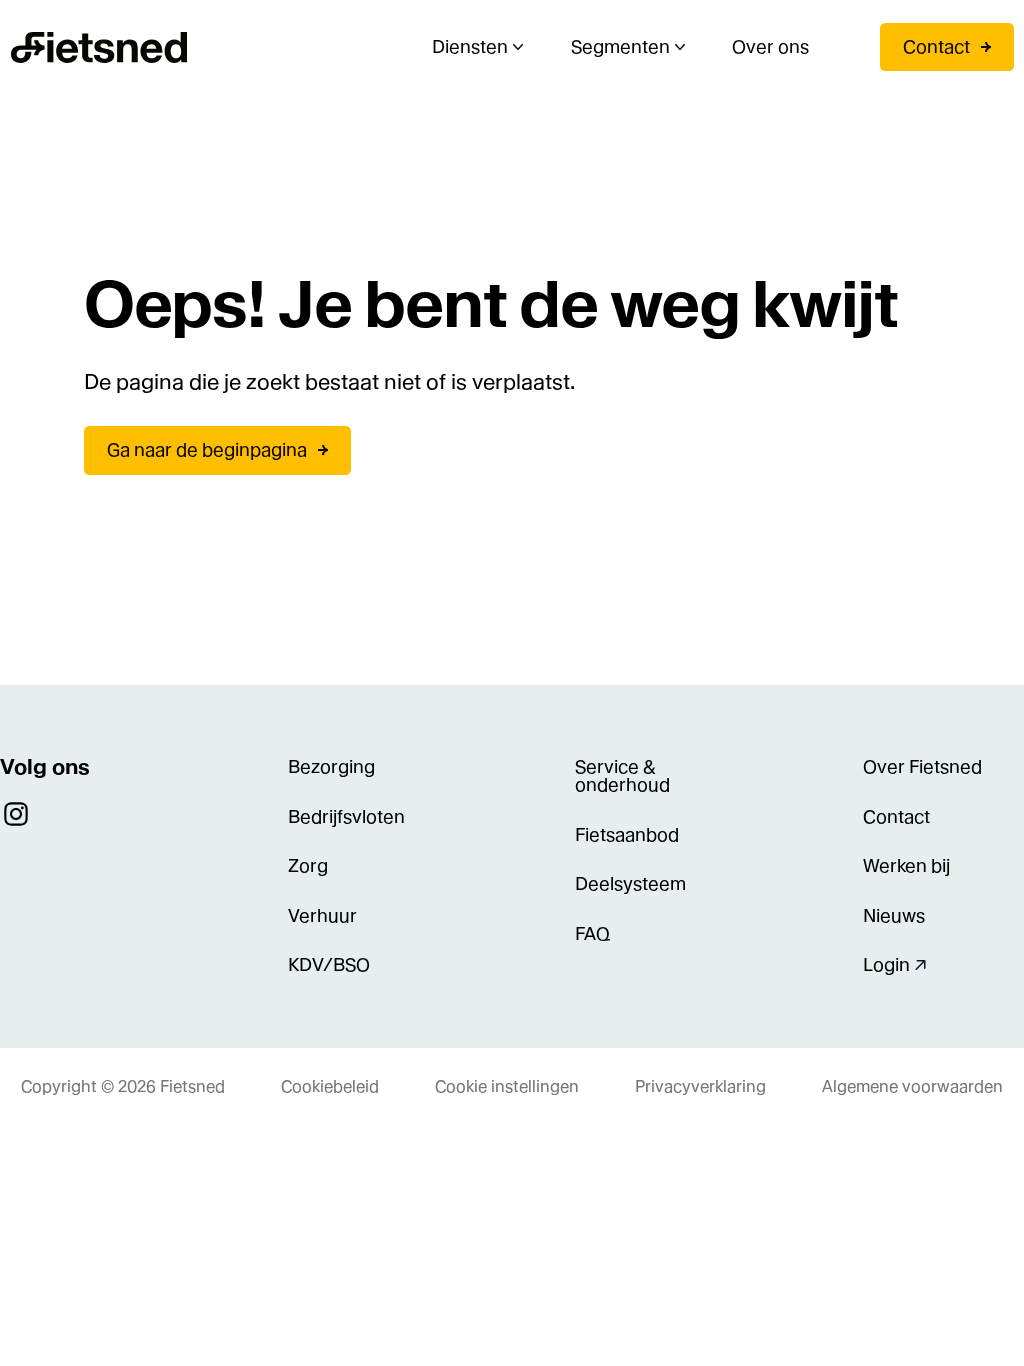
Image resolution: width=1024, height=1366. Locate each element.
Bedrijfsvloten (346, 816)
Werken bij (906, 865)
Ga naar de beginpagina (207, 449)
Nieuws (894, 915)
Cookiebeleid (330, 1086)
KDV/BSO (329, 964)
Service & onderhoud (622, 775)
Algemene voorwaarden (912, 1086)
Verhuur (322, 915)
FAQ (592, 933)
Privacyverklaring (700, 1086)
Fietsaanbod (627, 834)
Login (886, 965)
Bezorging (331, 766)
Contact (936, 46)
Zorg (308, 865)
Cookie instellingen (507, 1086)
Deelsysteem (630, 883)
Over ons (770, 46)
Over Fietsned (922, 766)
